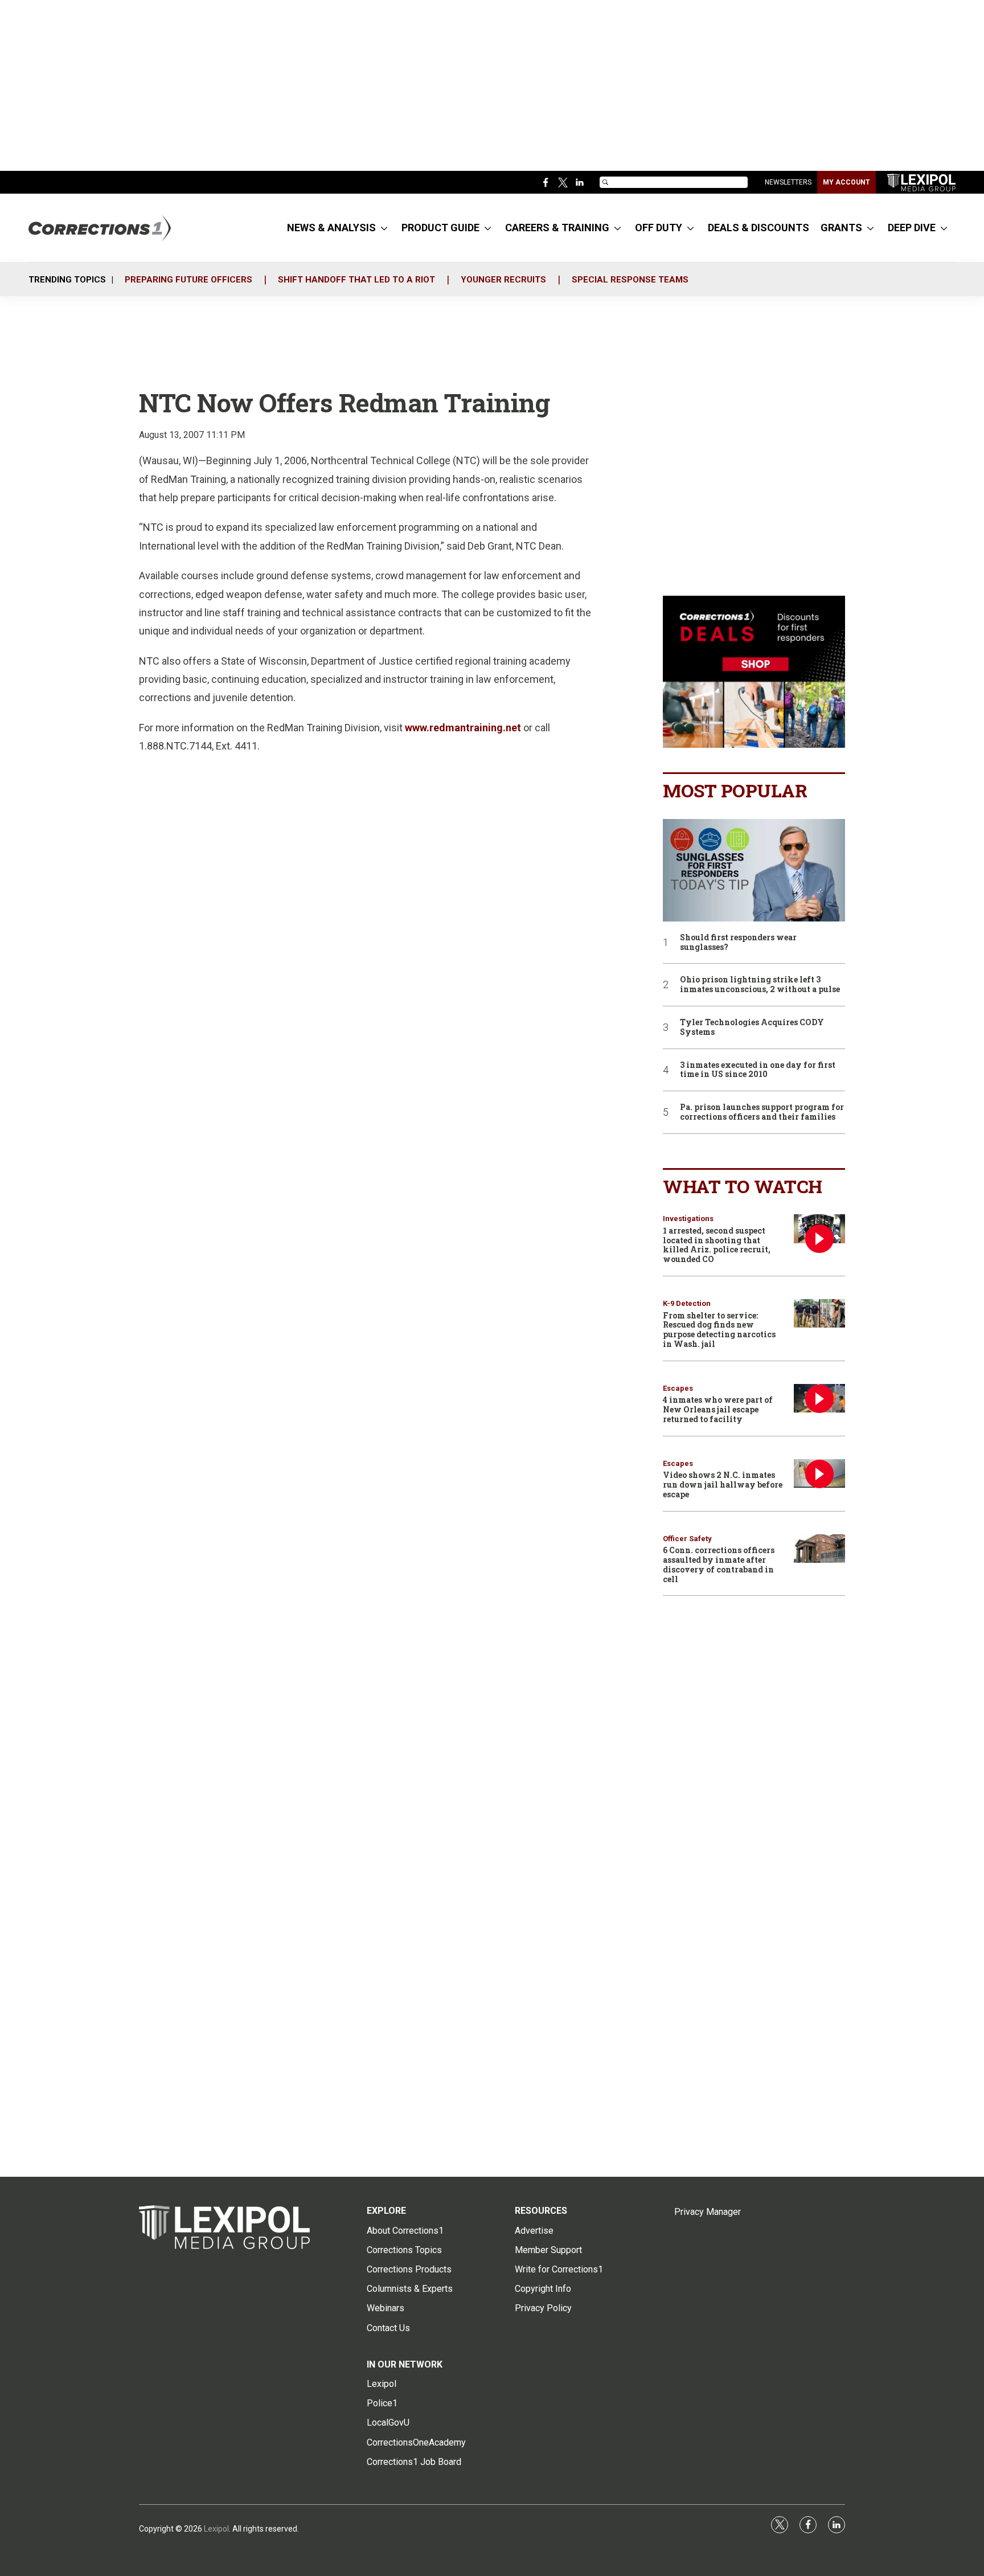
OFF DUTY (659, 228)
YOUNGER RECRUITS (503, 280)
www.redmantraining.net (463, 728)
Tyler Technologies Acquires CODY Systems (752, 1027)
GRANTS (841, 228)
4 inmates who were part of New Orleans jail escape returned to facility (718, 1409)
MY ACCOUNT (846, 182)
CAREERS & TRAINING (557, 228)
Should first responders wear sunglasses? (738, 943)
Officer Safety (687, 1539)
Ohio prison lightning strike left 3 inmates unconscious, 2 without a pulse (760, 985)
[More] (384, 228)
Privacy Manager (708, 2212)
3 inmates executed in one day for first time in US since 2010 (758, 1070)
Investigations (688, 1219)
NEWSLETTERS (788, 182)
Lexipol (216, 2529)
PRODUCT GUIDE (440, 228)
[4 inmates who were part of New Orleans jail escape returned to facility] (819, 1398)
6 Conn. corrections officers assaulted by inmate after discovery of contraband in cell (719, 1564)
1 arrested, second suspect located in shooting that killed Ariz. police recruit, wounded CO (717, 1245)
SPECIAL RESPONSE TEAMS (630, 280)
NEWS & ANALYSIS (331, 228)
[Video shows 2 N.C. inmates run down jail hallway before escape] (819, 1474)
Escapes (678, 1388)
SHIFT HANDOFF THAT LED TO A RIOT (356, 280)
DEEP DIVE (912, 228)
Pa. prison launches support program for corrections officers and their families (762, 1112)
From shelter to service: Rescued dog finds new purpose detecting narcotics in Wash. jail (719, 1330)
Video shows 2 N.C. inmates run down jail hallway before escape (723, 1484)
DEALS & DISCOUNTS (758, 228)
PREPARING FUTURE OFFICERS (188, 280)
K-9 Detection (687, 1303)
